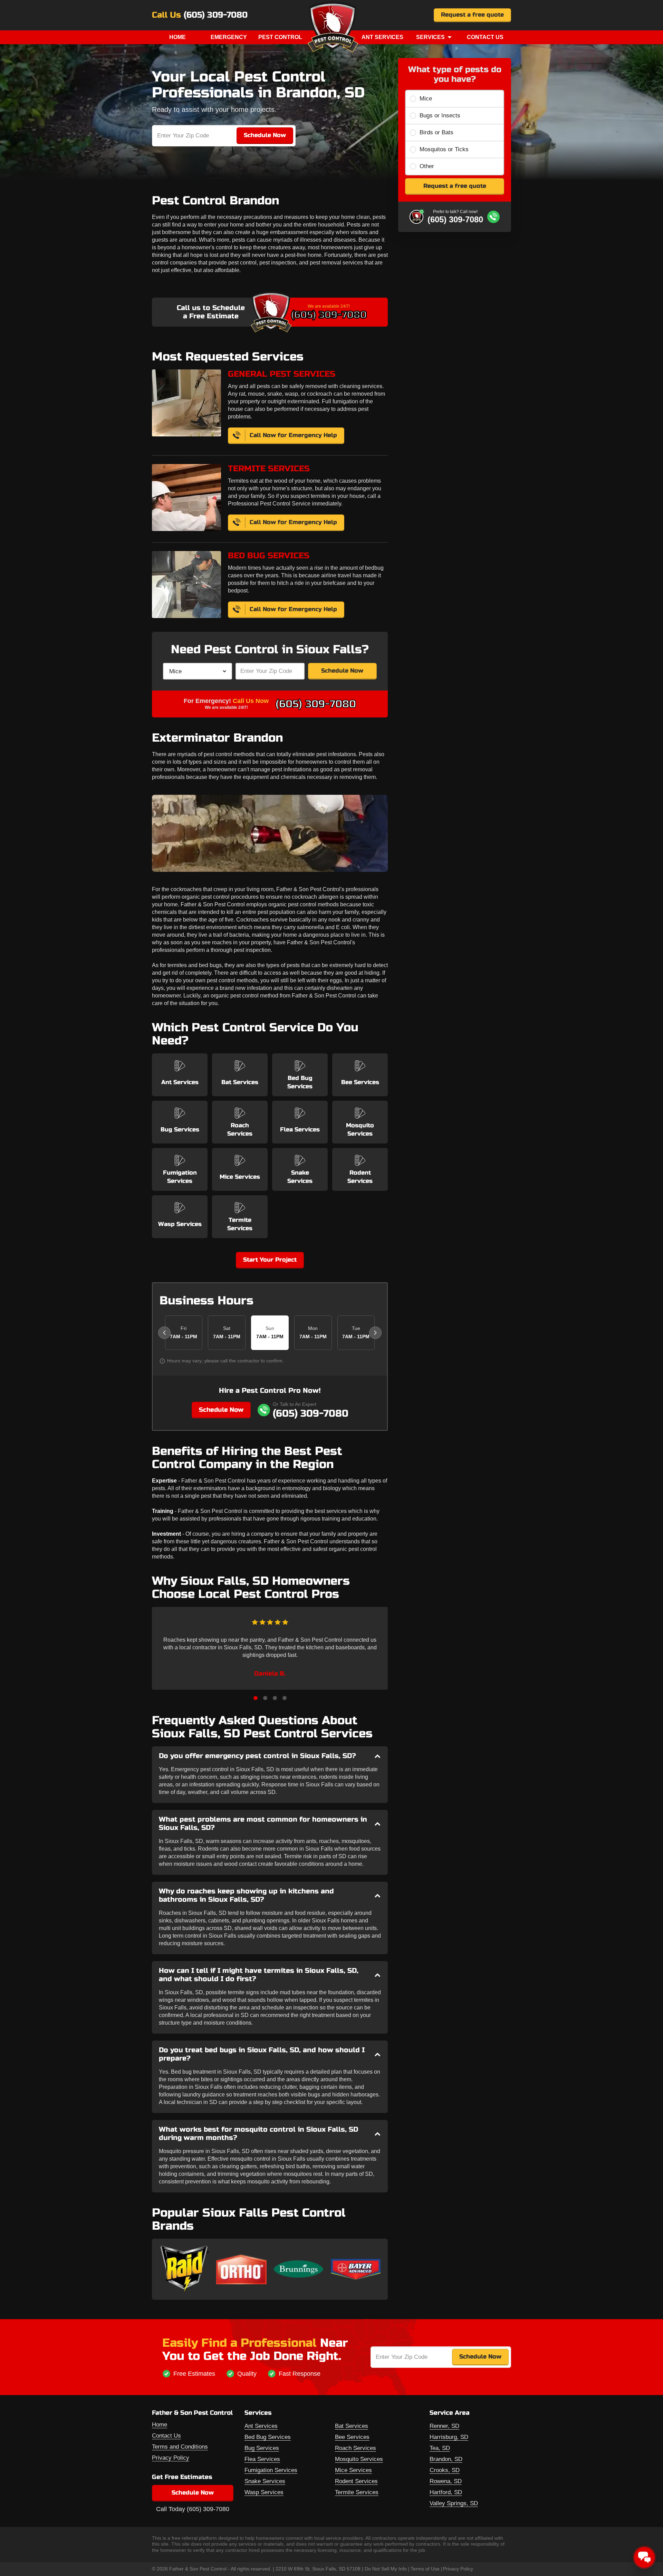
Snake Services (265, 2481)
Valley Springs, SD (454, 2503)
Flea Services (262, 2459)
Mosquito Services (359, 2459)
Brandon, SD (446, 2459)
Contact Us (485, 37)
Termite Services (357, 2492)
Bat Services (352, 2426)
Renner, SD (444, 2426)
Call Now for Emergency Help (293, 435)
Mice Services (353, 2470)
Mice (426, 99)
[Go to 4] (285, 1698)
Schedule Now (342, 671)
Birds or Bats (436, 132)
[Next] (375, 1333)
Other (427, 166)
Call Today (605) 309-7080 (193, 2509)
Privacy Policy (171, 2458)
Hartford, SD (446, 2492)
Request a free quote (472, 15)
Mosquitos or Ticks (444, 149)
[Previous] (164, 1333)
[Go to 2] (265, 1698)
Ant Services (382, 37)
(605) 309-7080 (216, 15)
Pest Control (280, 37)
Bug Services (262, 2448)
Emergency (229, 37)
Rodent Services (356, 2481)
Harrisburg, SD (449, 2437)
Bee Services (352, 2437)
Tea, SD (440, 2448)
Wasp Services (264, 2492)
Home (177, 37)
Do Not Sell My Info (386, 2569)
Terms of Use (425, 2569)
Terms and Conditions (180, 2447)
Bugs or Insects (440, 115)
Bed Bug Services (268, 2437)
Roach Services (355, 2448)
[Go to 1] (256, 1698)
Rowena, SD (446, 2481)
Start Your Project (270, 1260)
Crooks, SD (445, 2470)
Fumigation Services (271, 2470)
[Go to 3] (275, 1698)
